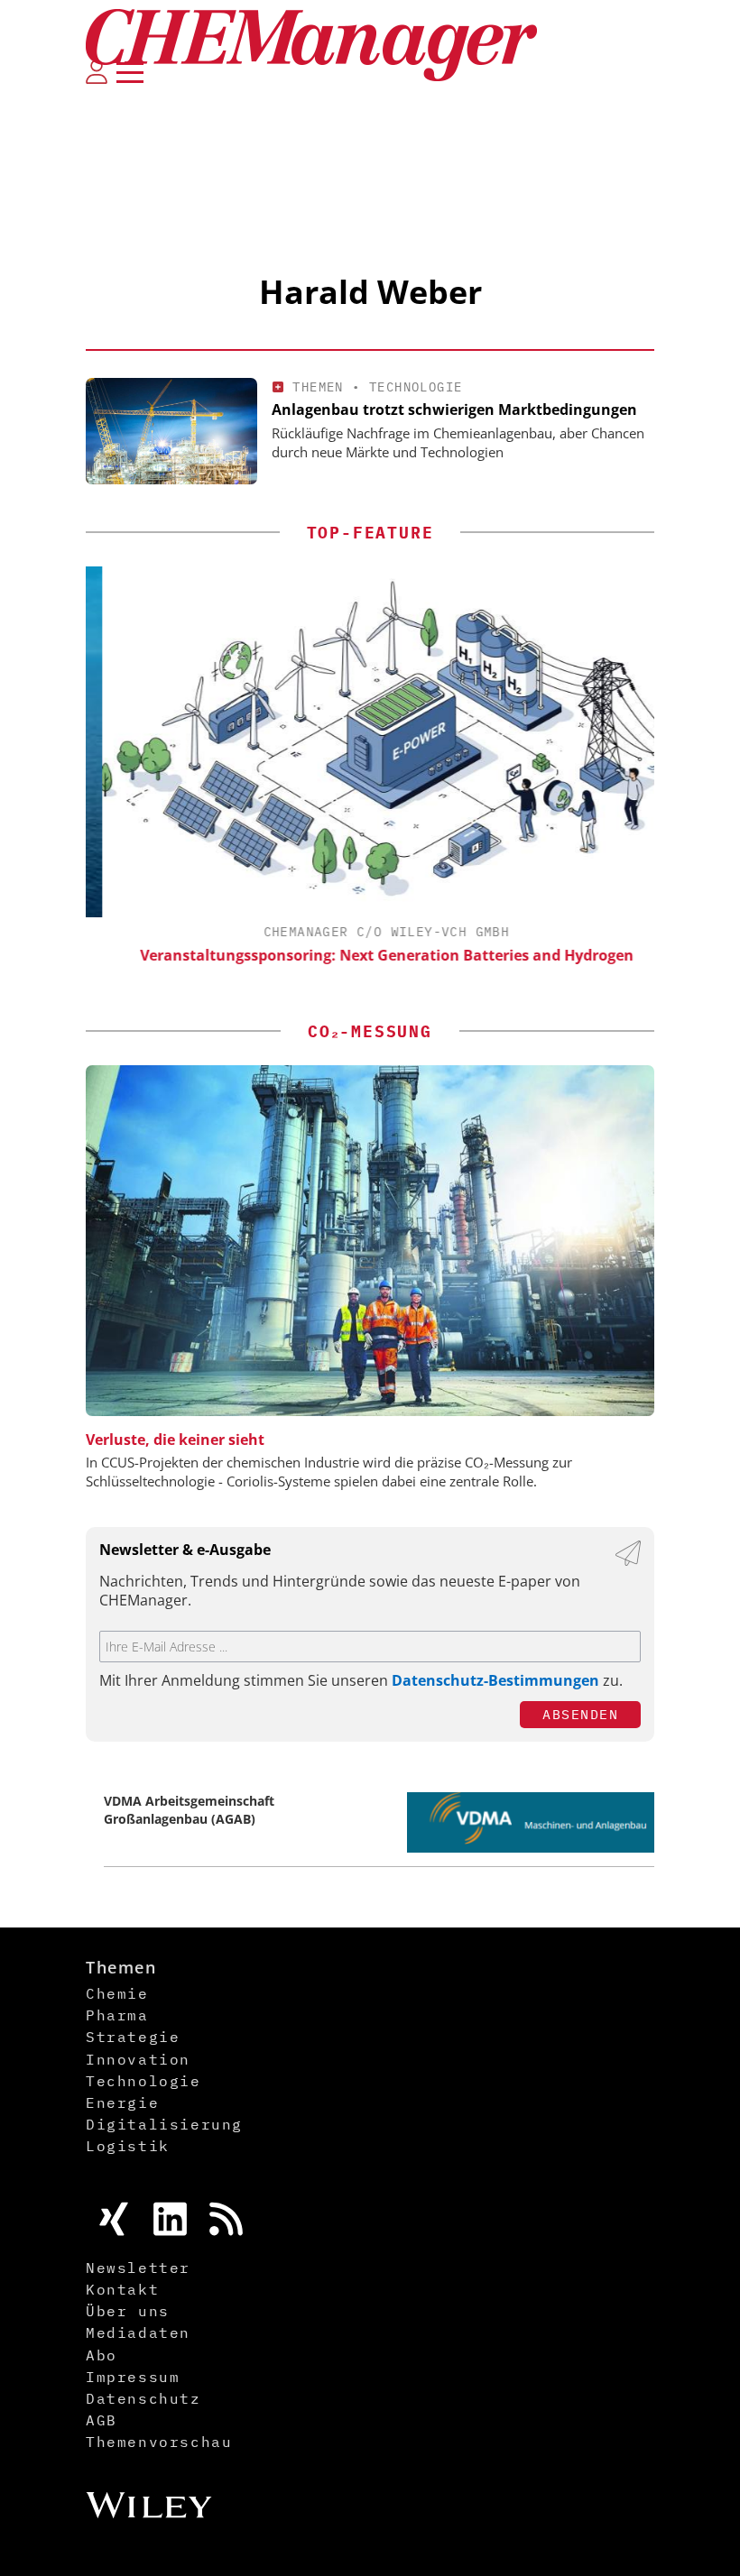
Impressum (133, 2377)
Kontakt (122, 2289)
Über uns (128, 2311)
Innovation (138, 2059)
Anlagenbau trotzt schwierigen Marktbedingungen (454, 409)
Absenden (580, 1714)
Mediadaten (138, 2332)
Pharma (117, 2015)
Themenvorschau (159, 2442)
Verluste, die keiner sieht (175, 1440)
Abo (102, 2355)
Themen (318, 387)
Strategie (133, 2037)
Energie (122, 2102)
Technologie (416, 387)
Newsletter (138, 2268)
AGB (102, 2420)
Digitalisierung (164, 2124)
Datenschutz (143, 2398)
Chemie (117, 1993)
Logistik (128, 2146)
